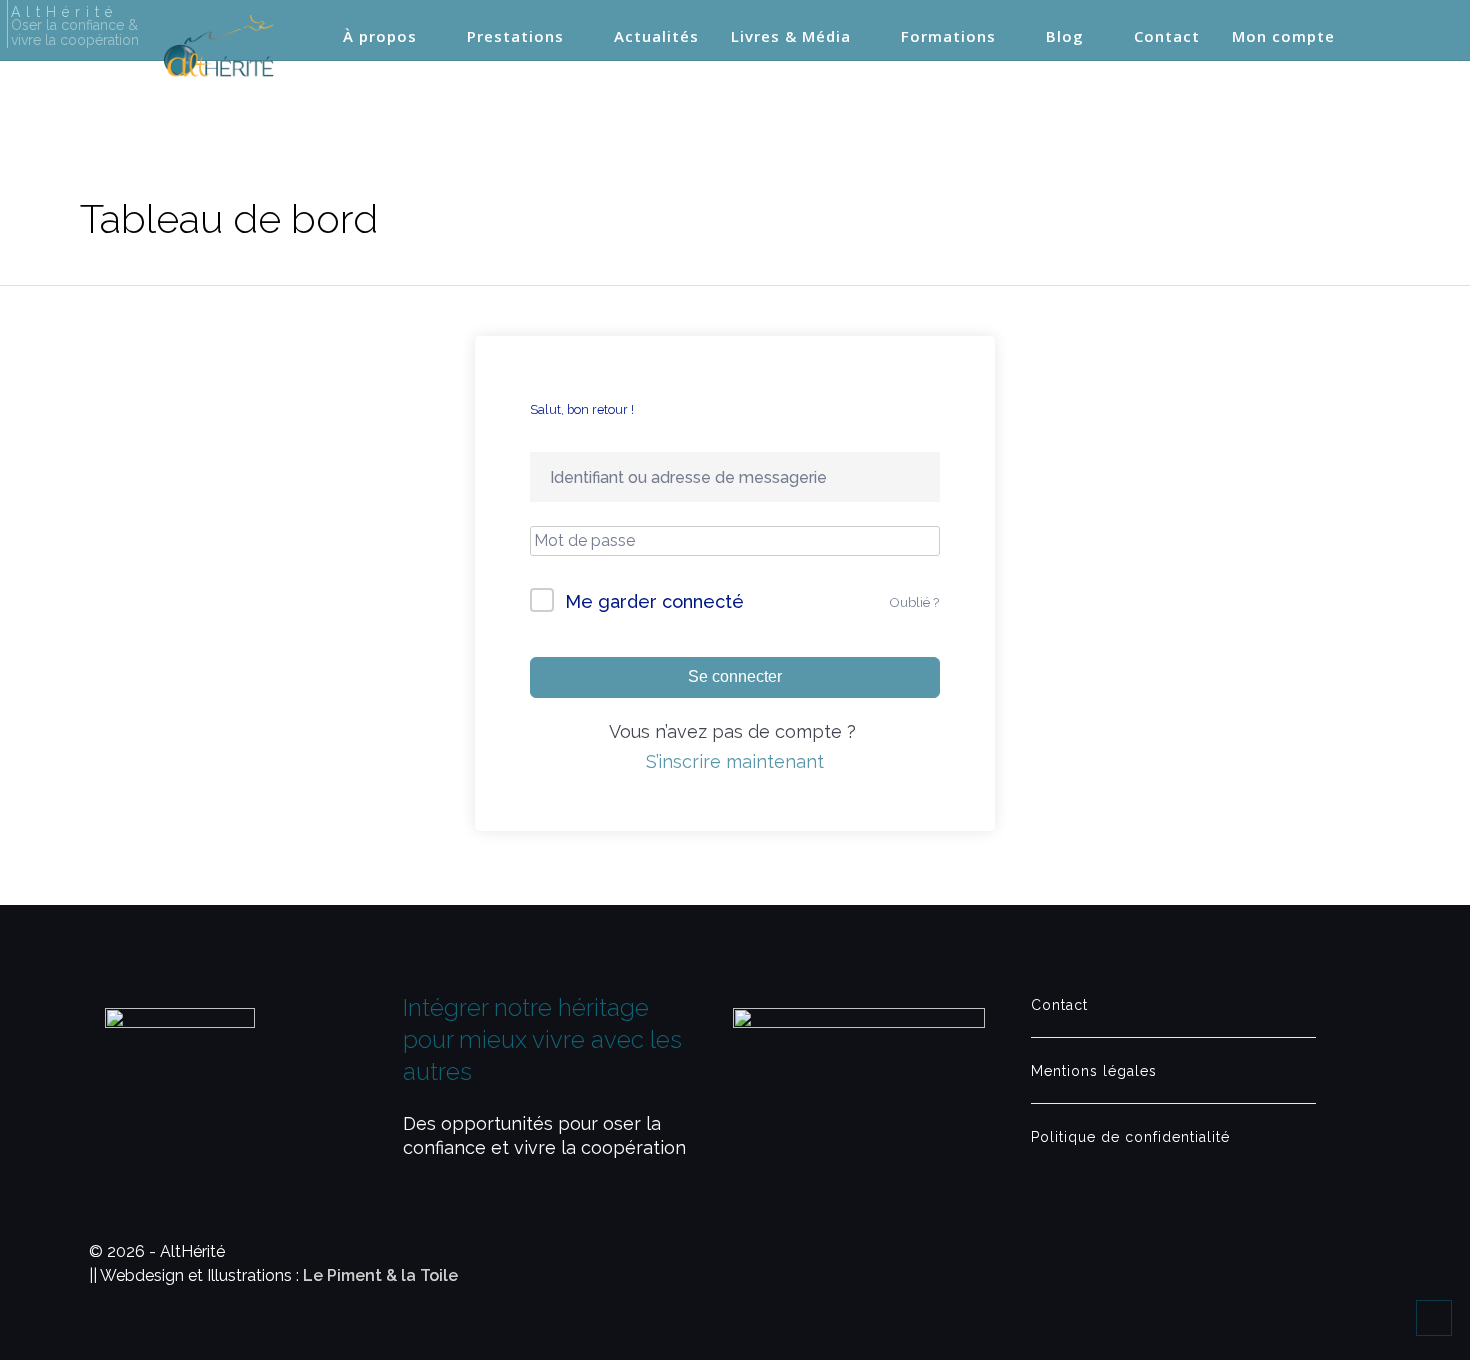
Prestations (515, 36)
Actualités (656, 36)
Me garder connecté (654, 601)
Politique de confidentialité (1130, 1137)
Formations (948, 36)
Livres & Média (791, 36)
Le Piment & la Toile (380, 1275)
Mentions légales (1094, 1071)
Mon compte (1283, 36)
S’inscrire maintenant (735, 761)
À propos (380, 36)
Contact (1167, 36)
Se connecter (735, 676)
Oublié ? (914, 602)
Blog (1065, 36)
